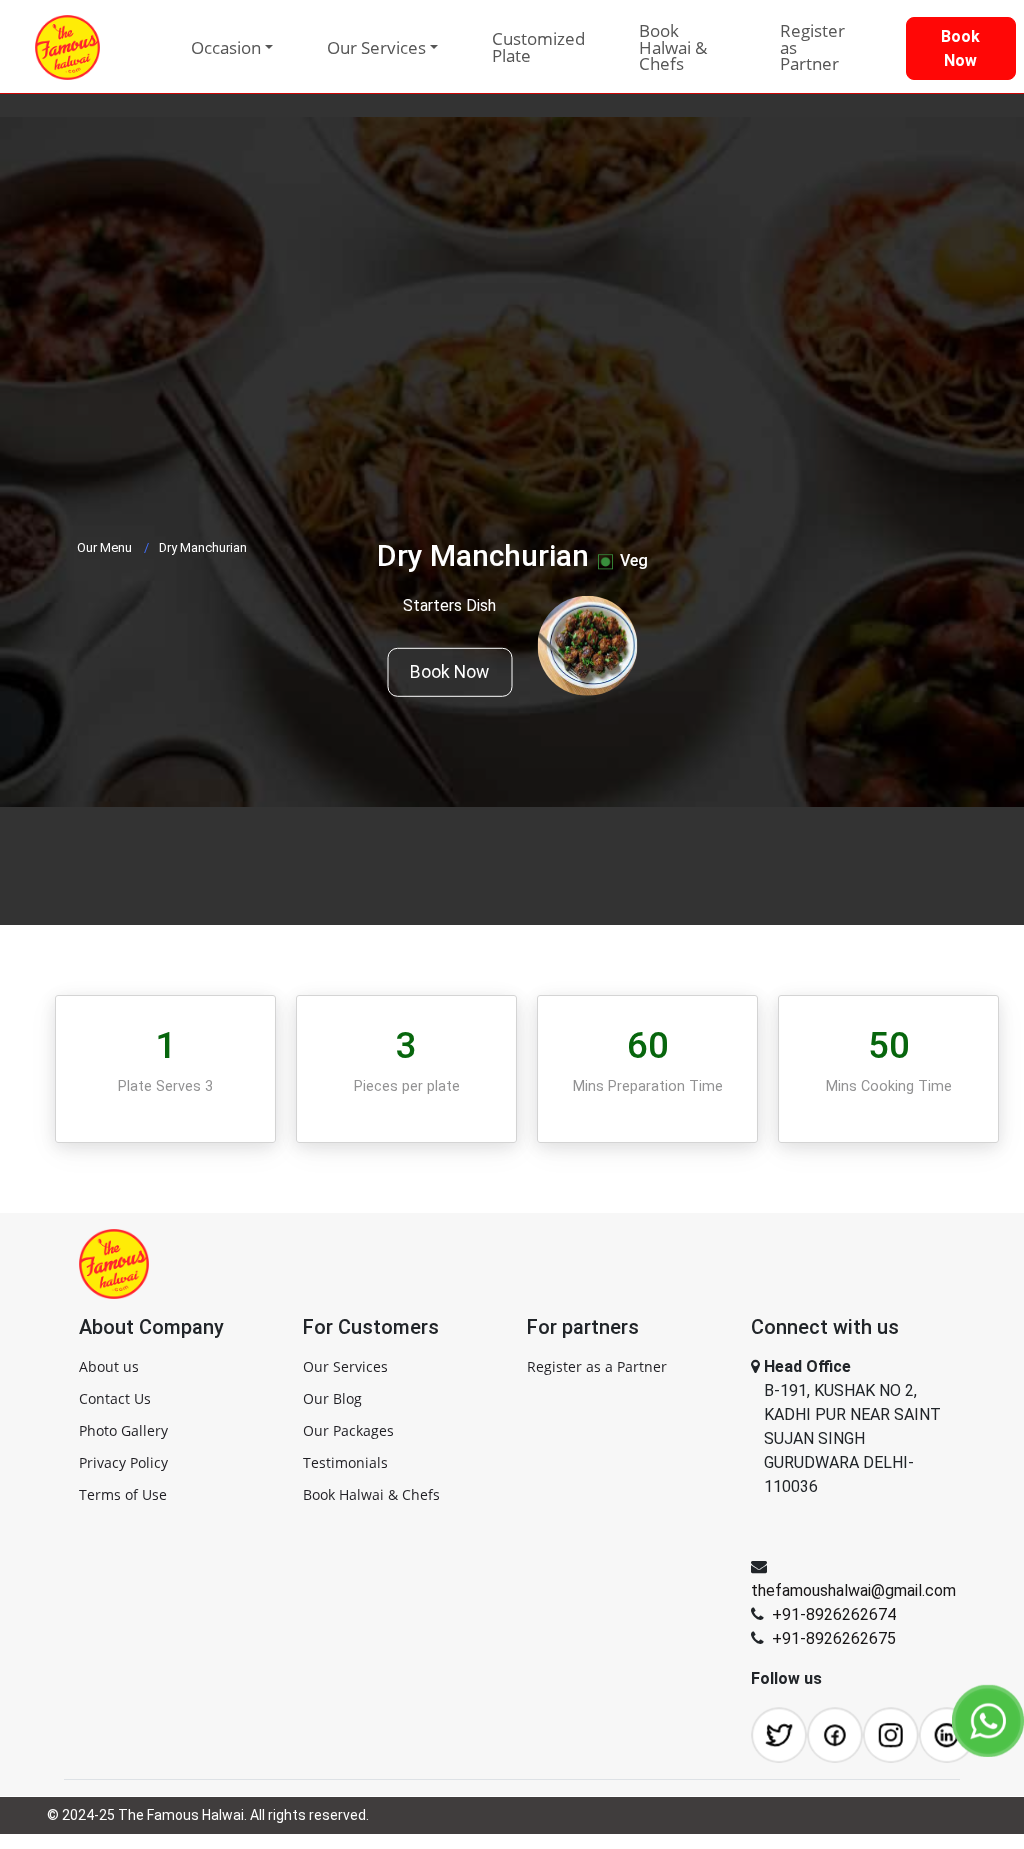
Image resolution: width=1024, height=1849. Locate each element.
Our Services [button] (376, 47)
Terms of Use (123, 1494)
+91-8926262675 (834, 1638)
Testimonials (345, 1462)
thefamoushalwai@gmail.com (853, 1590)
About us (109, 1366)
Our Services (345, 1366)
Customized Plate (538, 47)
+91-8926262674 (834, 1614)
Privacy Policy (123, 1462)
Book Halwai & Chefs (673, 47)
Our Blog (332, 1398)
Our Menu (104, 547)
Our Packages (348, 1430)
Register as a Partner (597, 1366)
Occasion (226, 47)
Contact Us (115, 1398)
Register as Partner (812, 47)
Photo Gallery (123, 1430)
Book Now (449, 672)
